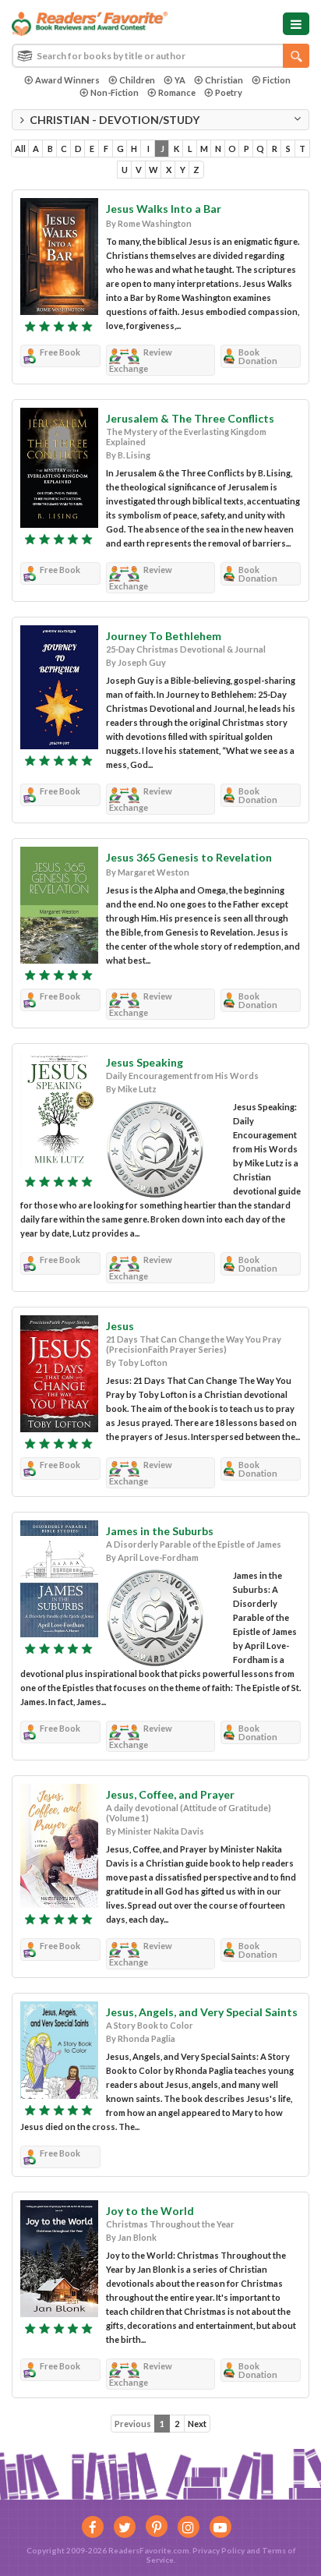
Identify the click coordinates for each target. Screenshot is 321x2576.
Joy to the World (150, 2211)
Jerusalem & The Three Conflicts (190, 418)
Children (137, 80)
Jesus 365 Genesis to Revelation (189, 857)
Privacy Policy (219, 2550)
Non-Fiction (115, 92)
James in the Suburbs (160, 1531)
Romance (177, 92)
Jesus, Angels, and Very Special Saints (202, 2012)
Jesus (120, 1326)
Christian (224, 80)
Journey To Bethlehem (164, 636)
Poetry (229, 92)
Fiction (277, 80)
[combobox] (160, 56)
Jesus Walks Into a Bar (164, 209)
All (20, 149)
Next (197, 2424)
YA (180, 80)
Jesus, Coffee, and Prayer (170, 1794)
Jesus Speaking (145, 1062)
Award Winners (67, 80)
